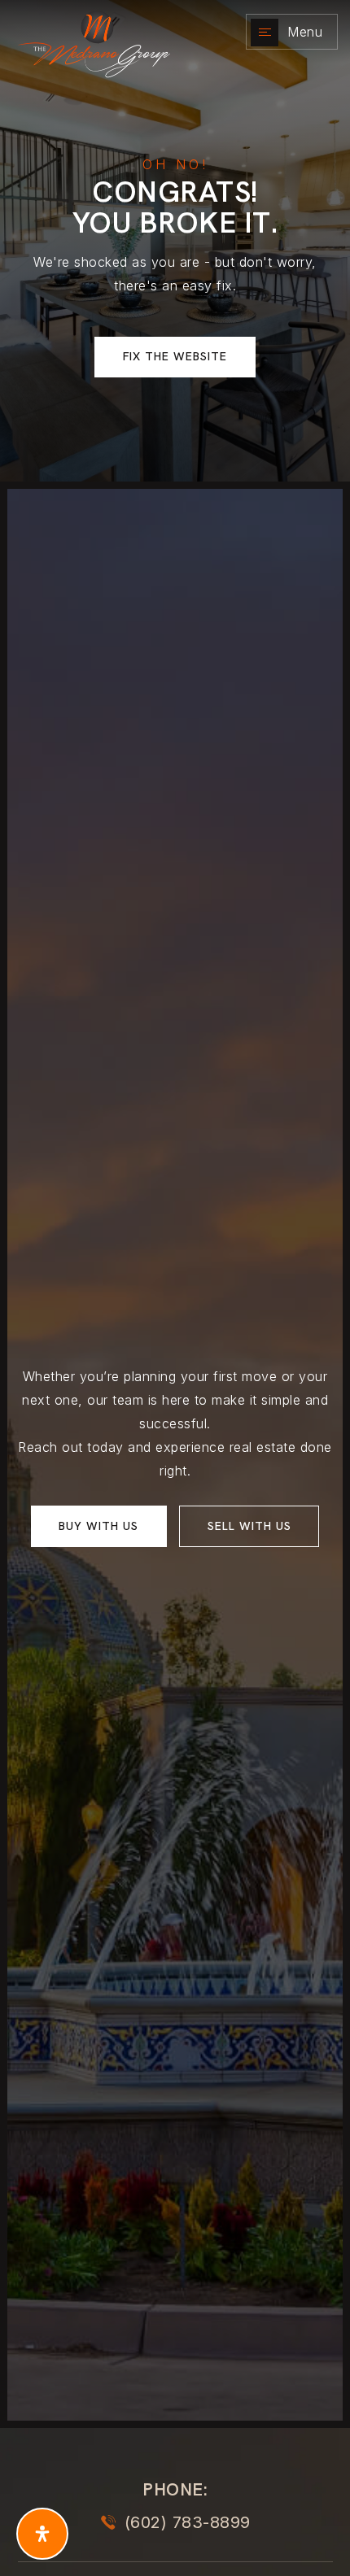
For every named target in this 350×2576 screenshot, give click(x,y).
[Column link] (110, 32)
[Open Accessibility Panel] (42, 2534)
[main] (175, 241)
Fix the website (175, 356)
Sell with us (249, 1526)
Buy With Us (98, 1526)
